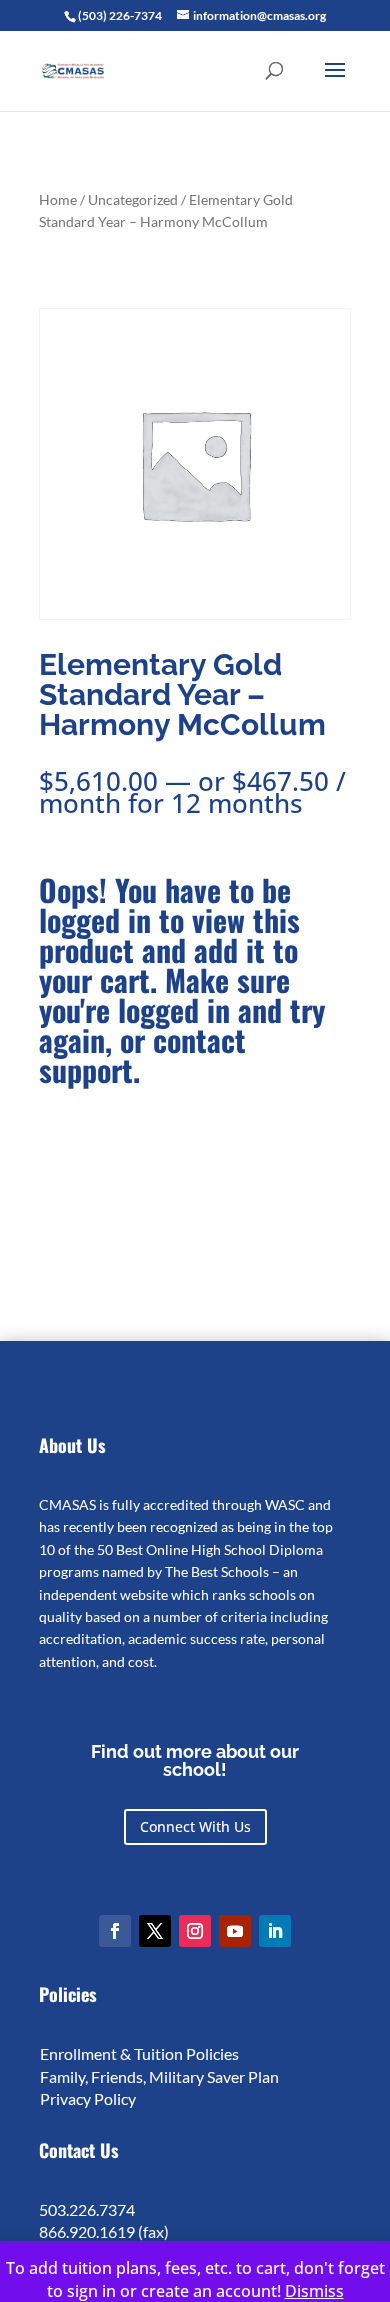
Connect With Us (195, 1826)
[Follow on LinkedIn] (275, 1931)
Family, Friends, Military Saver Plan (159, 2076)
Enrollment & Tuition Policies (139, 2053)
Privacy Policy (88, 2098)
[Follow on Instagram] (195, 1931)
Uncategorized (133, 199)
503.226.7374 (87, 2209)
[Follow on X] (155, 1931)
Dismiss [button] (314, 2291)
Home (58, 199)
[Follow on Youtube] (235, 1931)
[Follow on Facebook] (115, 1931)
